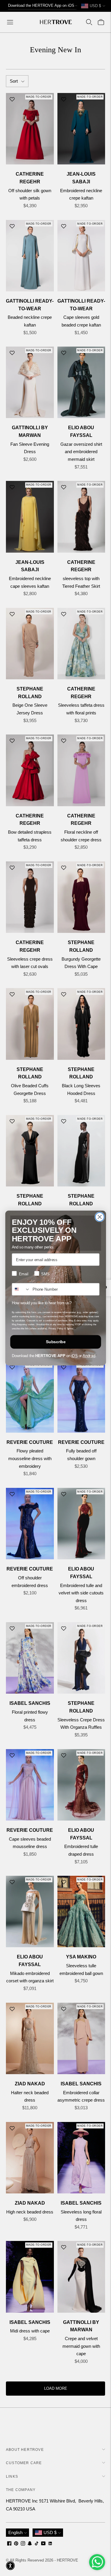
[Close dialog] (99, 1217)
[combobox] (21, 1289)
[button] (10, 2566)
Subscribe (55, 1342)
